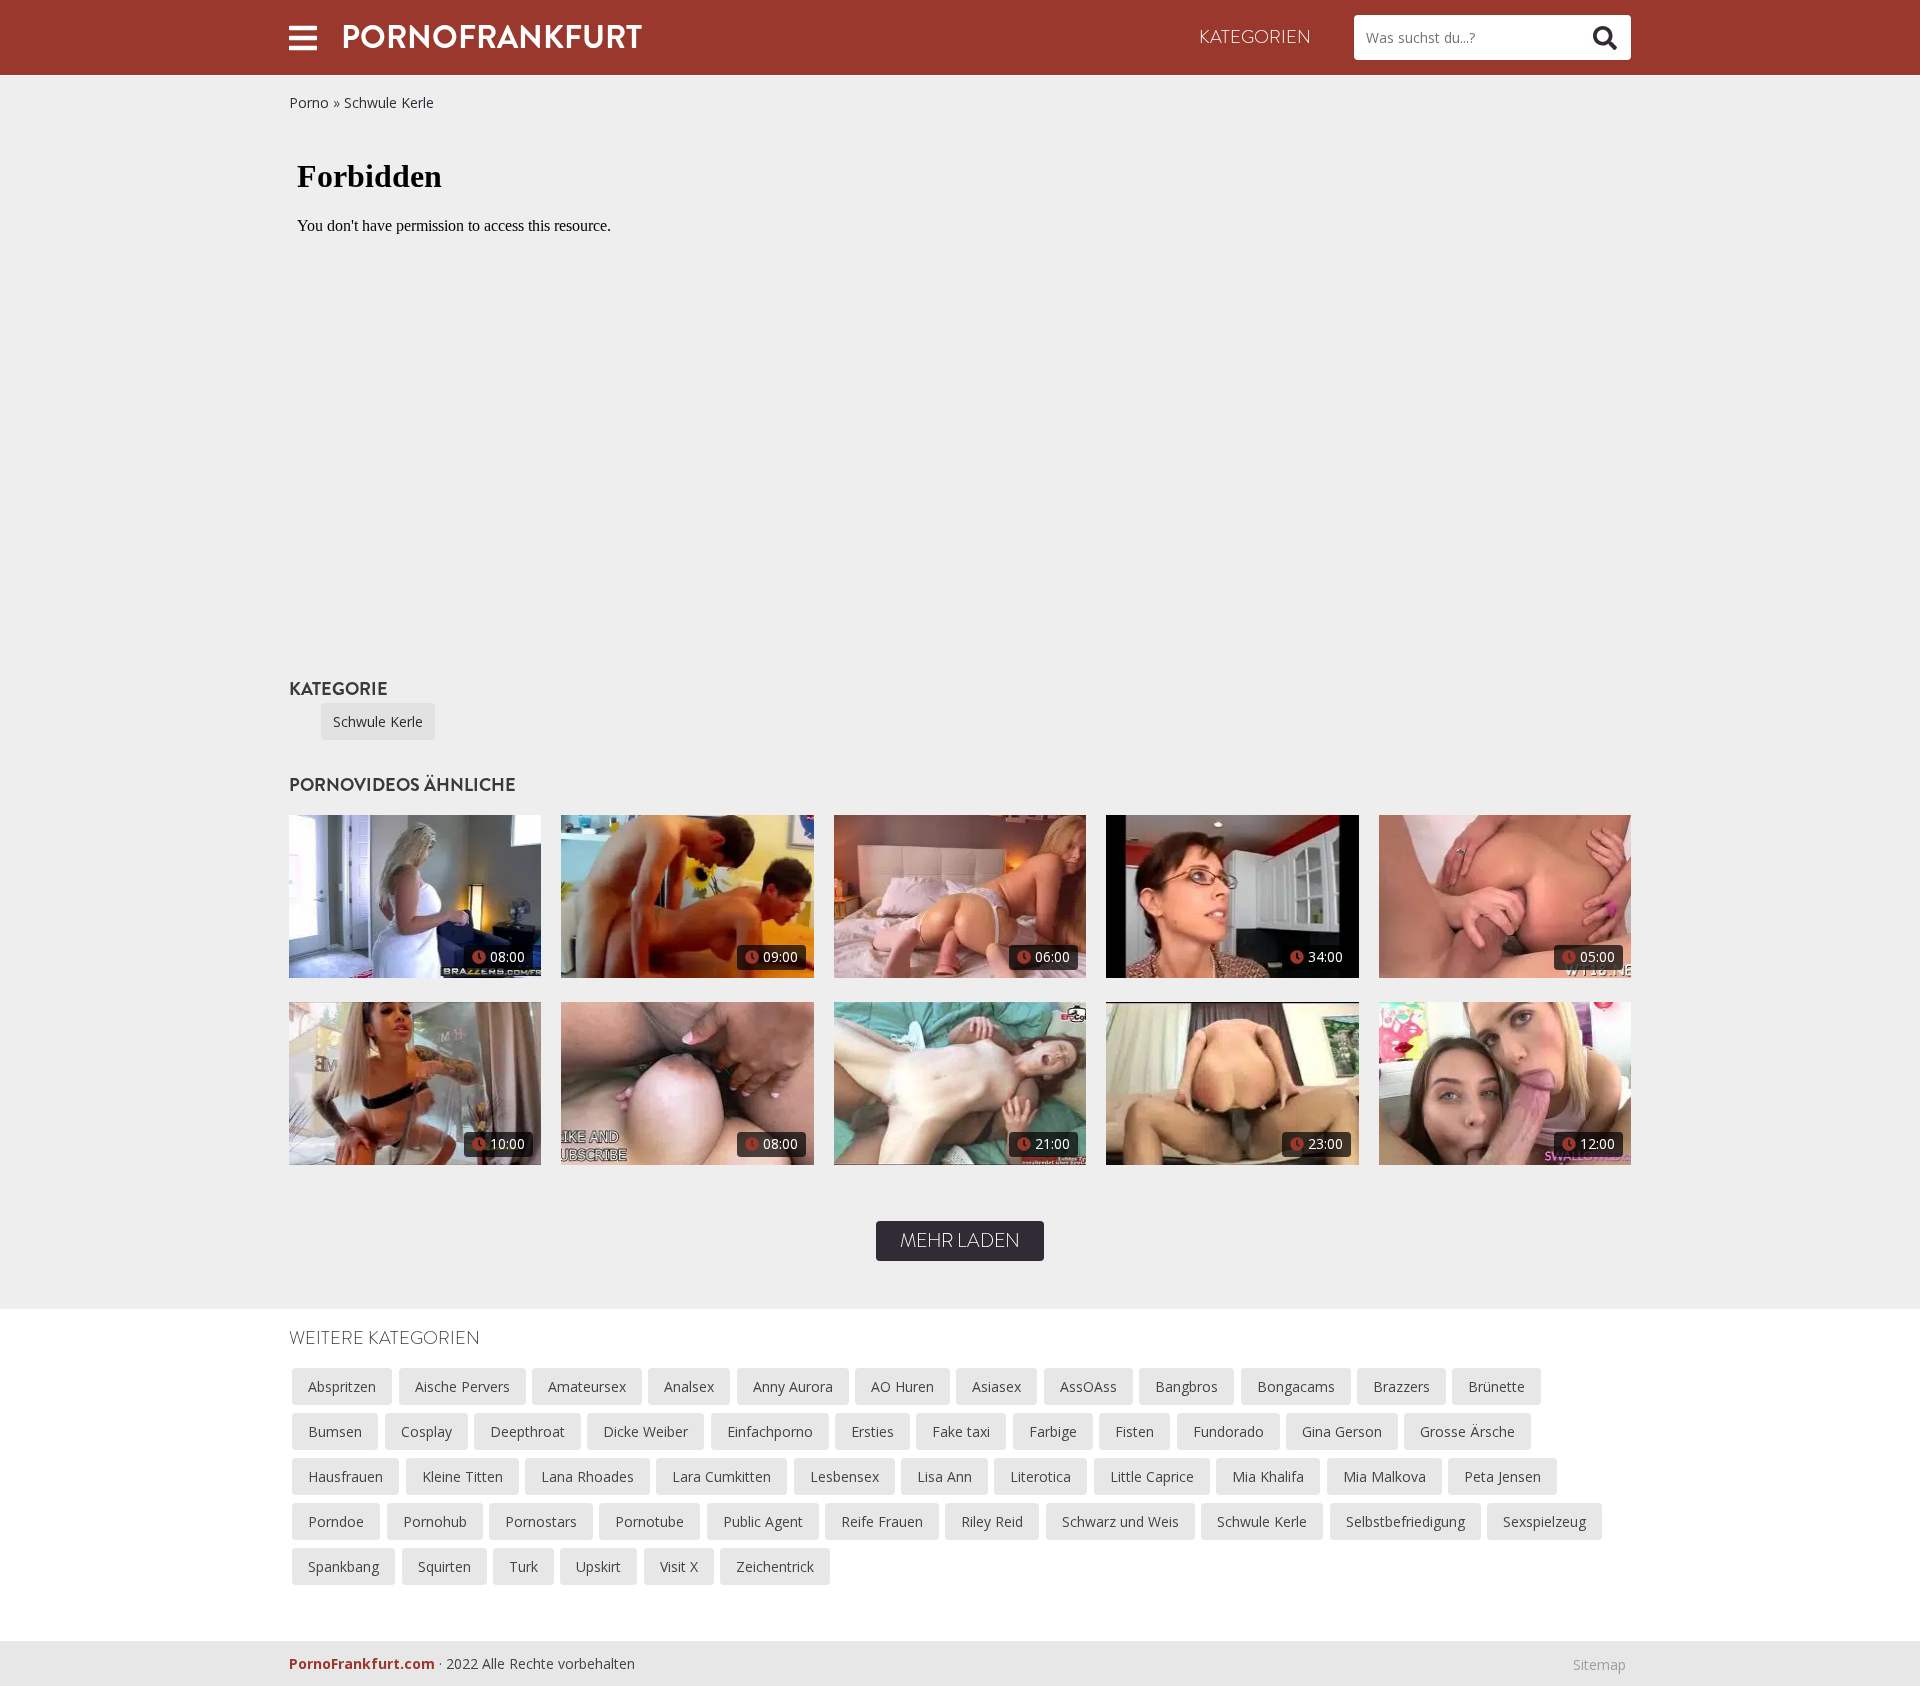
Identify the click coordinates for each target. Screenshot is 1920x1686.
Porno (309, 102)
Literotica (1040, 1476)
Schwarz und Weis (1120, 1521)
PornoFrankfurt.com (362, 1663)
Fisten (1134, 1431)
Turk (523, 1566)
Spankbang (343, 1566)
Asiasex (996, 1386)
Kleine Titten (462, 1476)
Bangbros (1186, 1386)
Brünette (1496, 1386)
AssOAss (1088, 1386)
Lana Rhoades (587, 1476)
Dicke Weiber (645, 1431)
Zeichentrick (775, 1566)
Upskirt (598, 1566)
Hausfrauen (345, 1476)
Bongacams (1296, 1386)
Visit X (679, 1566)
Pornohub (435, 1521)
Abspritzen (342, 1386)
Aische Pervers (462, 1386)
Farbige (1053, 1431)
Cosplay (426, 1431)
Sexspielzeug (1544, 1521)
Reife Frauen (882, 1521)
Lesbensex (844, 1476)
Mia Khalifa (1268, 1476)
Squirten (444, 1566)
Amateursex (587, 1386)
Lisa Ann (944, 1476)
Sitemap (1599, 1664)
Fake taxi (961, 1431)
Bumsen (335, 1431)
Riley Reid (992, 1521)
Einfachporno (770, 1431)
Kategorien (1255, 37)
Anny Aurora (793, 1386)
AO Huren (902, 1386)
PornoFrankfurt (491, 37)
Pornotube (649, 1521)
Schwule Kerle (389, 102)
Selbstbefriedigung (1405, 1521)
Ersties (872, 1431)
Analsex (689, 1386)
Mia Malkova (1384, 1476)
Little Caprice (1152, 1476)
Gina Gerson (1342, 1431)
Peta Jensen (1502, 1476)
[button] (303, 37)
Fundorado (1228, 1431)
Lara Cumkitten (721, 1476)
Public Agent (763, 1521)
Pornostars (541, 1521)
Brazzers (1401, 1386)
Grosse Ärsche (1467, 1431)
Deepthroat (527, 1431)
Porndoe (336, 1521)
